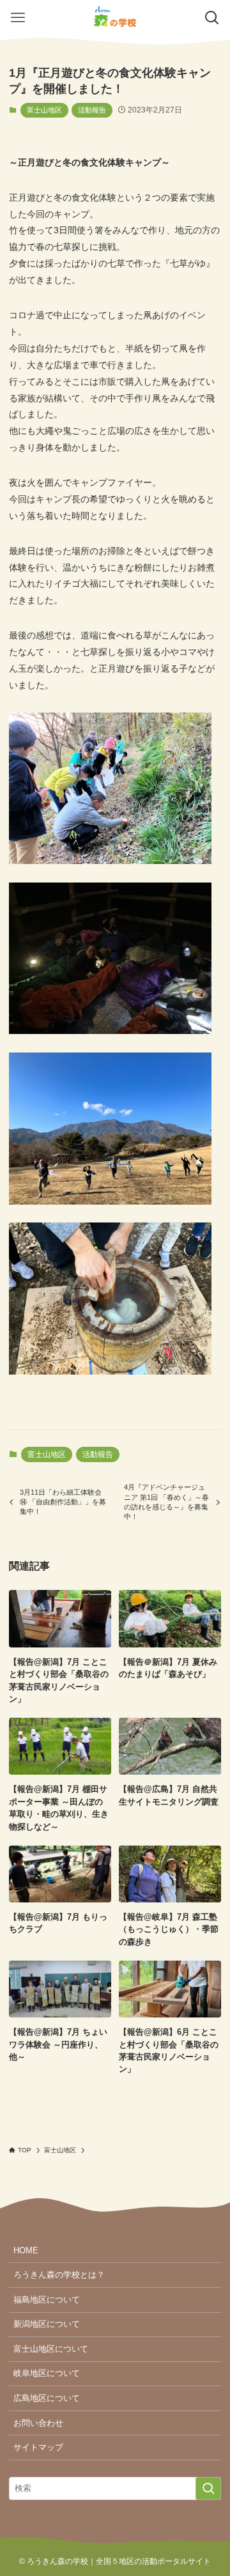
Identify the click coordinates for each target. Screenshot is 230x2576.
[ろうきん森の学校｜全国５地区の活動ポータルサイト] (115, 18)
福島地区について (47, 2300)
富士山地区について (51, 2349)
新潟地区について (47, 2324)
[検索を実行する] (208, 2488)
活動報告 (92, 110)
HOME (26, 2250)
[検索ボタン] (212, 18)
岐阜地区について (47, 2373)
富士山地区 (44, 110)
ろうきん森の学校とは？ (59, 2275)
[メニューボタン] (18, 18)
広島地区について (47, 2398)
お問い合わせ (38, 2423)
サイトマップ (38, 2447)
